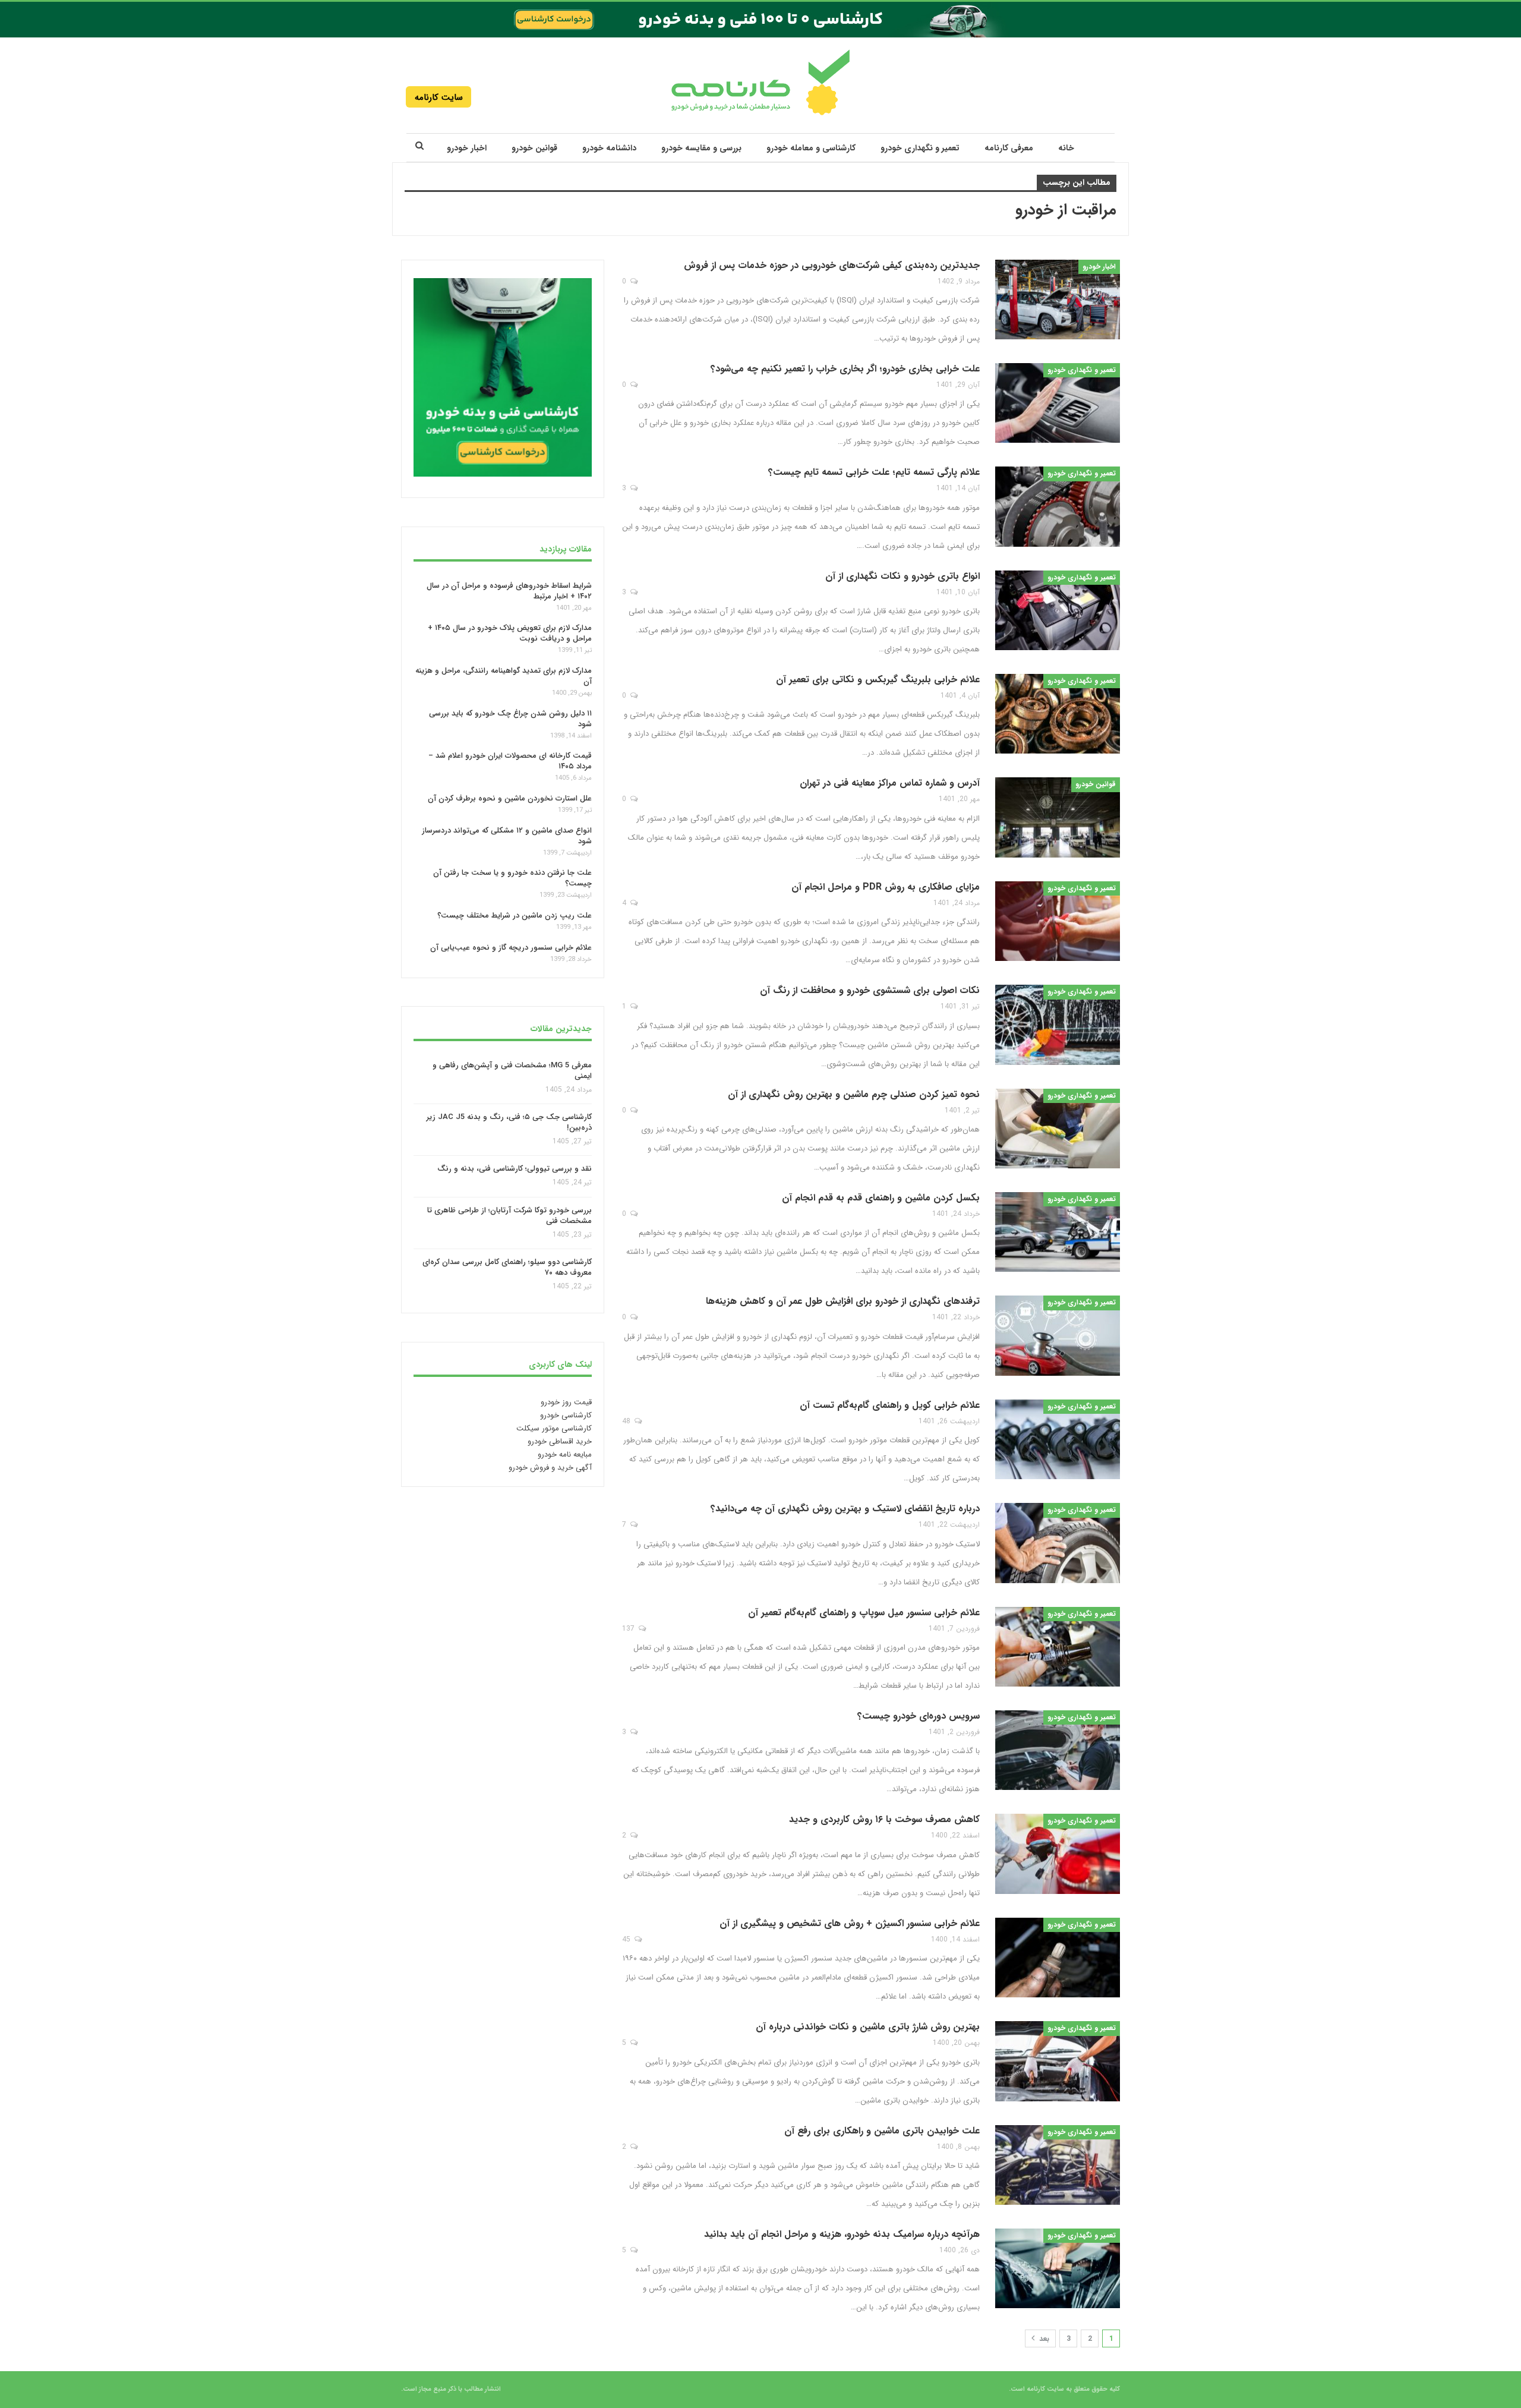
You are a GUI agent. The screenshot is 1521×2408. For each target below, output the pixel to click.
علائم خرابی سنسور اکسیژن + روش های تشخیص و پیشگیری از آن (850, 1923)
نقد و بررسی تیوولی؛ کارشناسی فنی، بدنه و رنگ (515, 1169)
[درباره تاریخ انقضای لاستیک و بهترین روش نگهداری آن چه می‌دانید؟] (1058, 1543)
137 (629, 1629)
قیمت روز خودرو (566, 1402)
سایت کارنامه (439, 97)
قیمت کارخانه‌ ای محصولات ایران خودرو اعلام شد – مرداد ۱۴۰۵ (510, 761)
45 (627, 1939)
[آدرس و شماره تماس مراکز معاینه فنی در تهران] (1058, 817)
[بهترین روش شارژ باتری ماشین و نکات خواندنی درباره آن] (1058, 2061)
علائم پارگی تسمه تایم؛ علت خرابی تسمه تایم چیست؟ (874, 472)
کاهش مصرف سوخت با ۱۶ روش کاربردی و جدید (884, 1819)
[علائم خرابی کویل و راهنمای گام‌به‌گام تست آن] (1058, 1439)
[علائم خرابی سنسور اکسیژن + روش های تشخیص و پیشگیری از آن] (1058, 1958)
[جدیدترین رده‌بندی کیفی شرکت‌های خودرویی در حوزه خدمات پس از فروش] (1058, 300)
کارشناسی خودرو (566, 1415)
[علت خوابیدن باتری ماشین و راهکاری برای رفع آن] (1058, 2165)
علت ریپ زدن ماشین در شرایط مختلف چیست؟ (515, 915)
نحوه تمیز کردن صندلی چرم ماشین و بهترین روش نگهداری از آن (854, 1094)
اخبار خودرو (467, 148)
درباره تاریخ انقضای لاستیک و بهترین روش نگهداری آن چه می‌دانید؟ (845, 1509)
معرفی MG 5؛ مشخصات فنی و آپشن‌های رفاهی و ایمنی (512, 1071)
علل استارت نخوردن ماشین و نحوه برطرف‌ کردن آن (510, 798)
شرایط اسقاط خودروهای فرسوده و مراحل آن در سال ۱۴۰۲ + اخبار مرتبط (509, 590)
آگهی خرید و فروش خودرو (550, 1468)
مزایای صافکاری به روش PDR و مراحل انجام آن (886, 887)
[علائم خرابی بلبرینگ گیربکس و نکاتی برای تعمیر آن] (1058, 714)
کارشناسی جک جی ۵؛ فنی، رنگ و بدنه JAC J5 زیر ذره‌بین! (509, 1122)
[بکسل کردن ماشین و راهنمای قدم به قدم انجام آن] (1058, 1232)
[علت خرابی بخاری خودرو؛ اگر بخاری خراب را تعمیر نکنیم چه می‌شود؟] (1058, 403)
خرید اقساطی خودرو (560, 1441)
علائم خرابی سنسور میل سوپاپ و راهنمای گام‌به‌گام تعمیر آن (864, 1613)
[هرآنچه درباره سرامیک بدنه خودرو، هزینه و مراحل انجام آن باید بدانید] (1058, 2268)
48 (627, 1421)
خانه (1066, 148)
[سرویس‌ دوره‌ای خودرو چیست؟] (1058, 1750)
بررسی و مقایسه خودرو (701, 148)
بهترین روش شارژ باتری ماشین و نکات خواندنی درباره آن (868, 2027)
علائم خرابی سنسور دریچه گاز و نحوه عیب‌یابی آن (511, 947)
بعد (1043, 2339)
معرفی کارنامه (1009, 148)
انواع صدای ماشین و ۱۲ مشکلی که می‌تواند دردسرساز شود (507, 835)
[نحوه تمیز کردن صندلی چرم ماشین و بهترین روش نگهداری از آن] (1058, 1129)
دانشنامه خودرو (609, 148)
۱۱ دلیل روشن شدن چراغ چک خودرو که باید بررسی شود (510, 718)
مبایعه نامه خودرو (565, 1454)
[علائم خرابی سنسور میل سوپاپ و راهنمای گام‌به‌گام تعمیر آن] (1058, 1647)
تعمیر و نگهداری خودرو (920, 148)
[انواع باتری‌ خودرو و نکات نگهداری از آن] (1058, 610)
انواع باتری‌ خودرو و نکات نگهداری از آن (902, 576)
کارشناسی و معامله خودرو (811, 148)
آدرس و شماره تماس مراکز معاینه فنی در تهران (890, 783)
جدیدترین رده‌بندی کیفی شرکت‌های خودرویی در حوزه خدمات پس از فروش (832, 265)
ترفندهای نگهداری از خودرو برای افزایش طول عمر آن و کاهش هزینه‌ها (843, 1301)
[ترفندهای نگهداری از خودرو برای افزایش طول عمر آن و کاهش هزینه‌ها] (1058, 1335)
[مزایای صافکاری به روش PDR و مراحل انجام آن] (1058, 921)
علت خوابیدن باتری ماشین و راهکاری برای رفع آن (882, 2131)
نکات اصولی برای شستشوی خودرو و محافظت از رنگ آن (870, 990)
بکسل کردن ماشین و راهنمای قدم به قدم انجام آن (881, 1198)
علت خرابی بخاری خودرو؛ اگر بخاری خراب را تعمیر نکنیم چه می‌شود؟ (845, 369)
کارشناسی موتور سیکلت (554, 1428)
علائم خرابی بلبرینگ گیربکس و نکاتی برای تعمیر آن (878, 680)
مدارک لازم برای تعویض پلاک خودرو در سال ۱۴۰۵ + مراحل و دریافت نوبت (510, 633)
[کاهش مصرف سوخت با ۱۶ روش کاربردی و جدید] (1058, 1854)
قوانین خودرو (534, 148)
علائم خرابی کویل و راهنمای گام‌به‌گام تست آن (890, 1405)
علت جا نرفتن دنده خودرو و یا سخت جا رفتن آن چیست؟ (512, 878)
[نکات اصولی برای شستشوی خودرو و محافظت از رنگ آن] (1058, 1025)
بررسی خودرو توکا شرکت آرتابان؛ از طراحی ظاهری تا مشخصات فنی (509, 1216)
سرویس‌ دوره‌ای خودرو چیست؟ (919, 1716)
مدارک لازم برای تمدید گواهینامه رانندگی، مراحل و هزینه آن (504, 676)
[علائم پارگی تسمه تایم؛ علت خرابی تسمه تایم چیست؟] (1058, 506)
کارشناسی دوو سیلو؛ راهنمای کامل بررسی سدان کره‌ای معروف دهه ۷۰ (507, 1267)
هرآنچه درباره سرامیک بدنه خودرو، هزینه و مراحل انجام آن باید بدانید (842, 2234)
